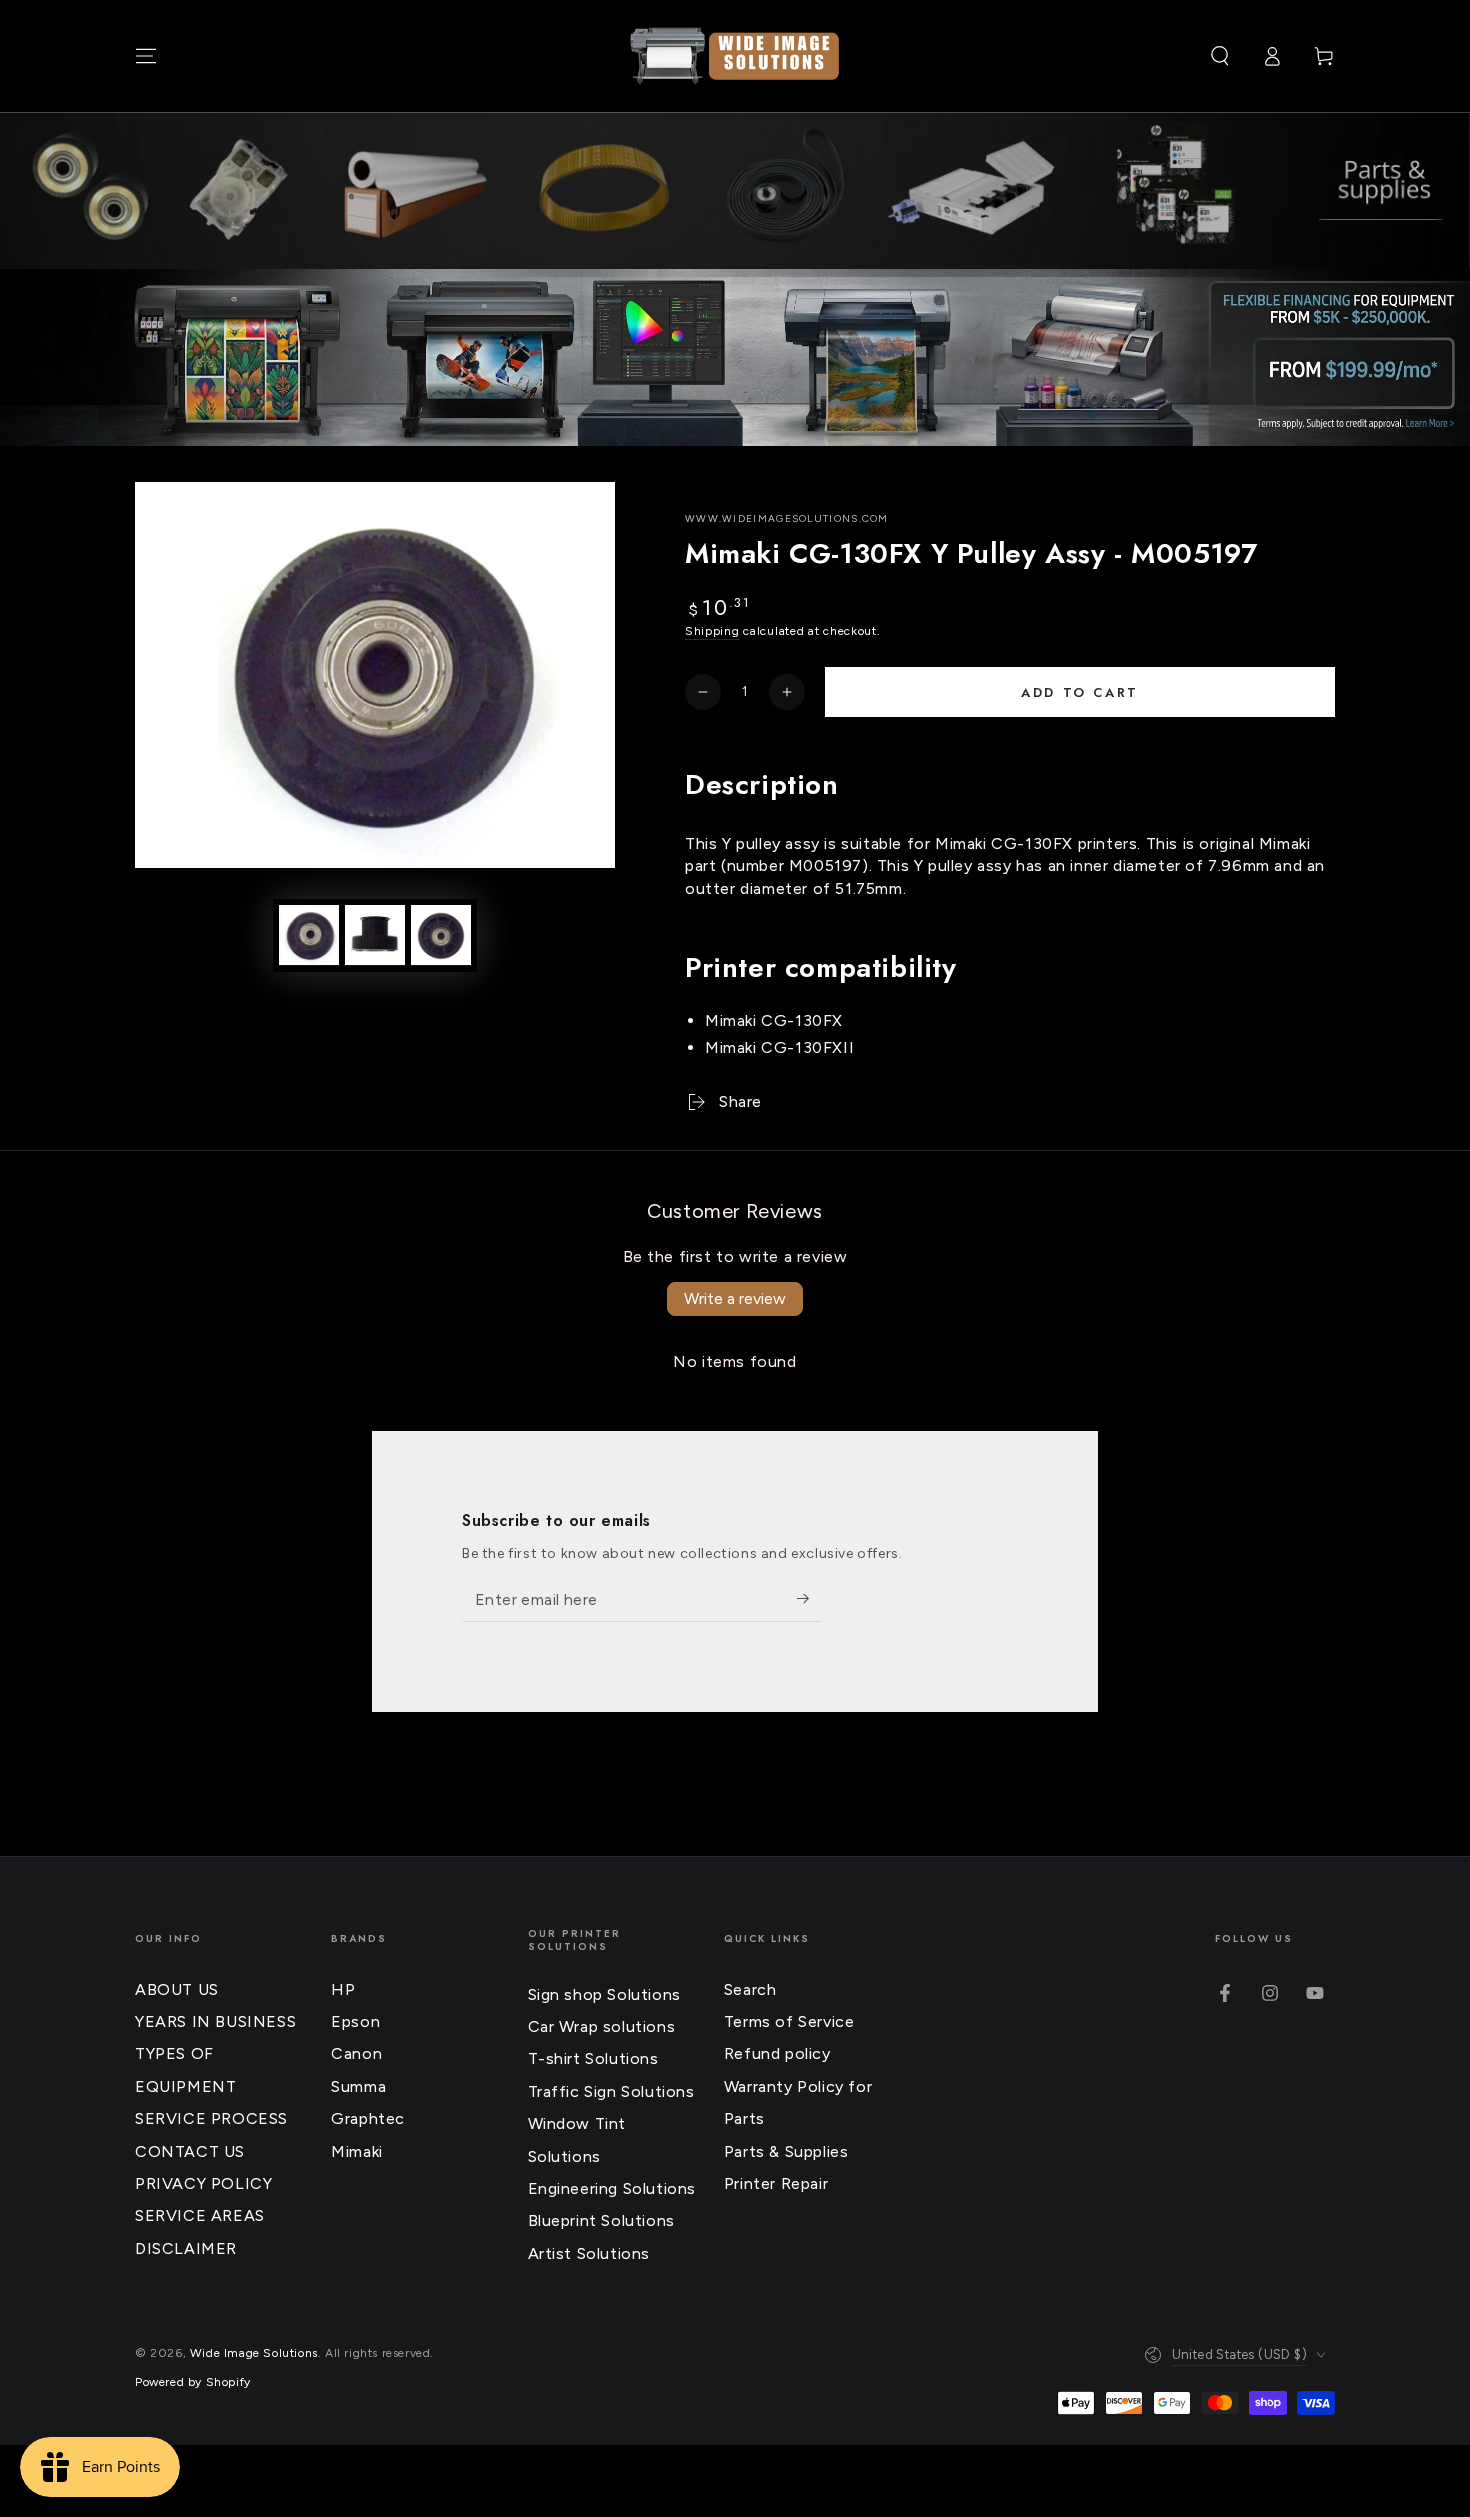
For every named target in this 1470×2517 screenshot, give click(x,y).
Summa (358, 2086)
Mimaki (357, 2151)
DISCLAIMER (186, 2248)
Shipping (712, 631)
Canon (356, 2053)
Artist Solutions (589, 2253)
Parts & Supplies (786, 2151)
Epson (355, 2021)
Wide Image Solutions (254, 2353)
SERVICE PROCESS (211, 2118)
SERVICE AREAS (200, 2215)
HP (343, 1989)
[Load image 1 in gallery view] (309, 934)
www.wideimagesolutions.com (787, 518)
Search (750, 1989)
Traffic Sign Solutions (611, 2091)
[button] (1220, 56)
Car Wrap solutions (602, 2026)
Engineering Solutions (612, 2188)
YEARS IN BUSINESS (215, 2021)
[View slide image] (735, 357)
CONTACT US (190, 2151)
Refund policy (777, 2053)
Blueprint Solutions (601, 2220)
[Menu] (146, 56)
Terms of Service (789, 2021)
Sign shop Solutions (604, 1994)
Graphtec (368, 2118)
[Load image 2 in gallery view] (375, 934)
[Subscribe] (809, 1599)
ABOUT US (177, 1989)
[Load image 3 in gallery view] (441, 934)
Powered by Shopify (193, 2382)
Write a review (735, 1298)
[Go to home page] (735, 56)
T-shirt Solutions (593, 2058)
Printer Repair (776, 2183)
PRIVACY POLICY (203, 2183)
